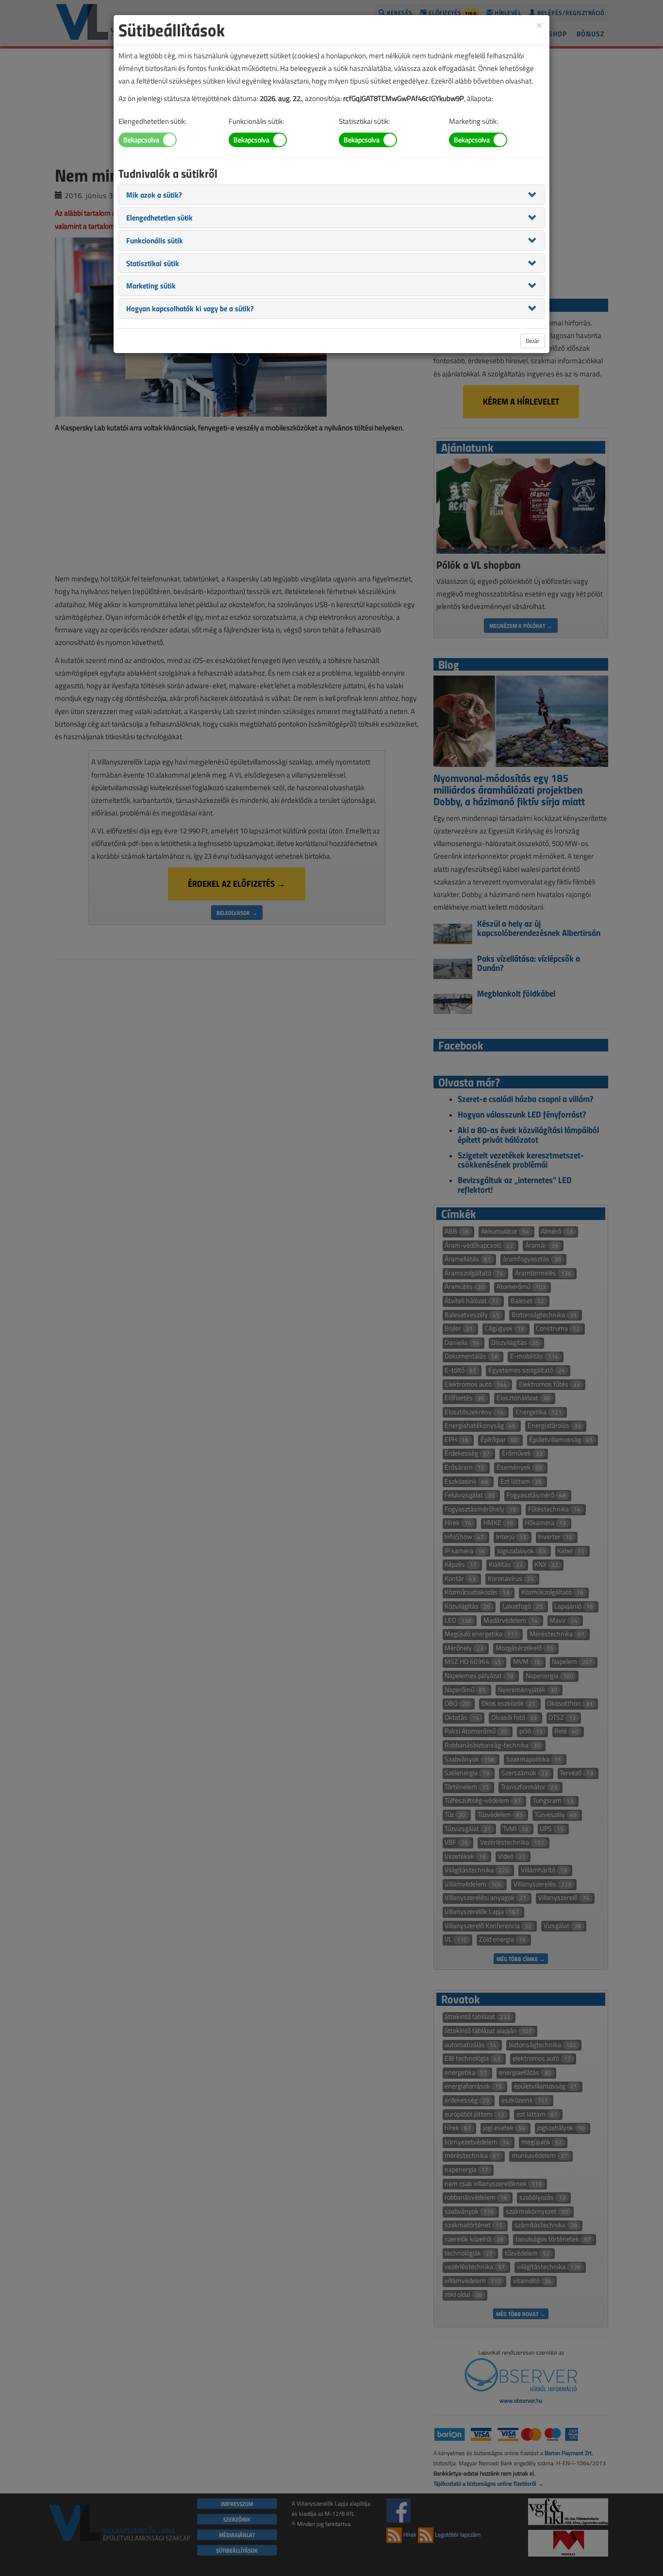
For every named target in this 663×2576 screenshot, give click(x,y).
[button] (154, 194)
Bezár (532, 341)
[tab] (331, 195)
